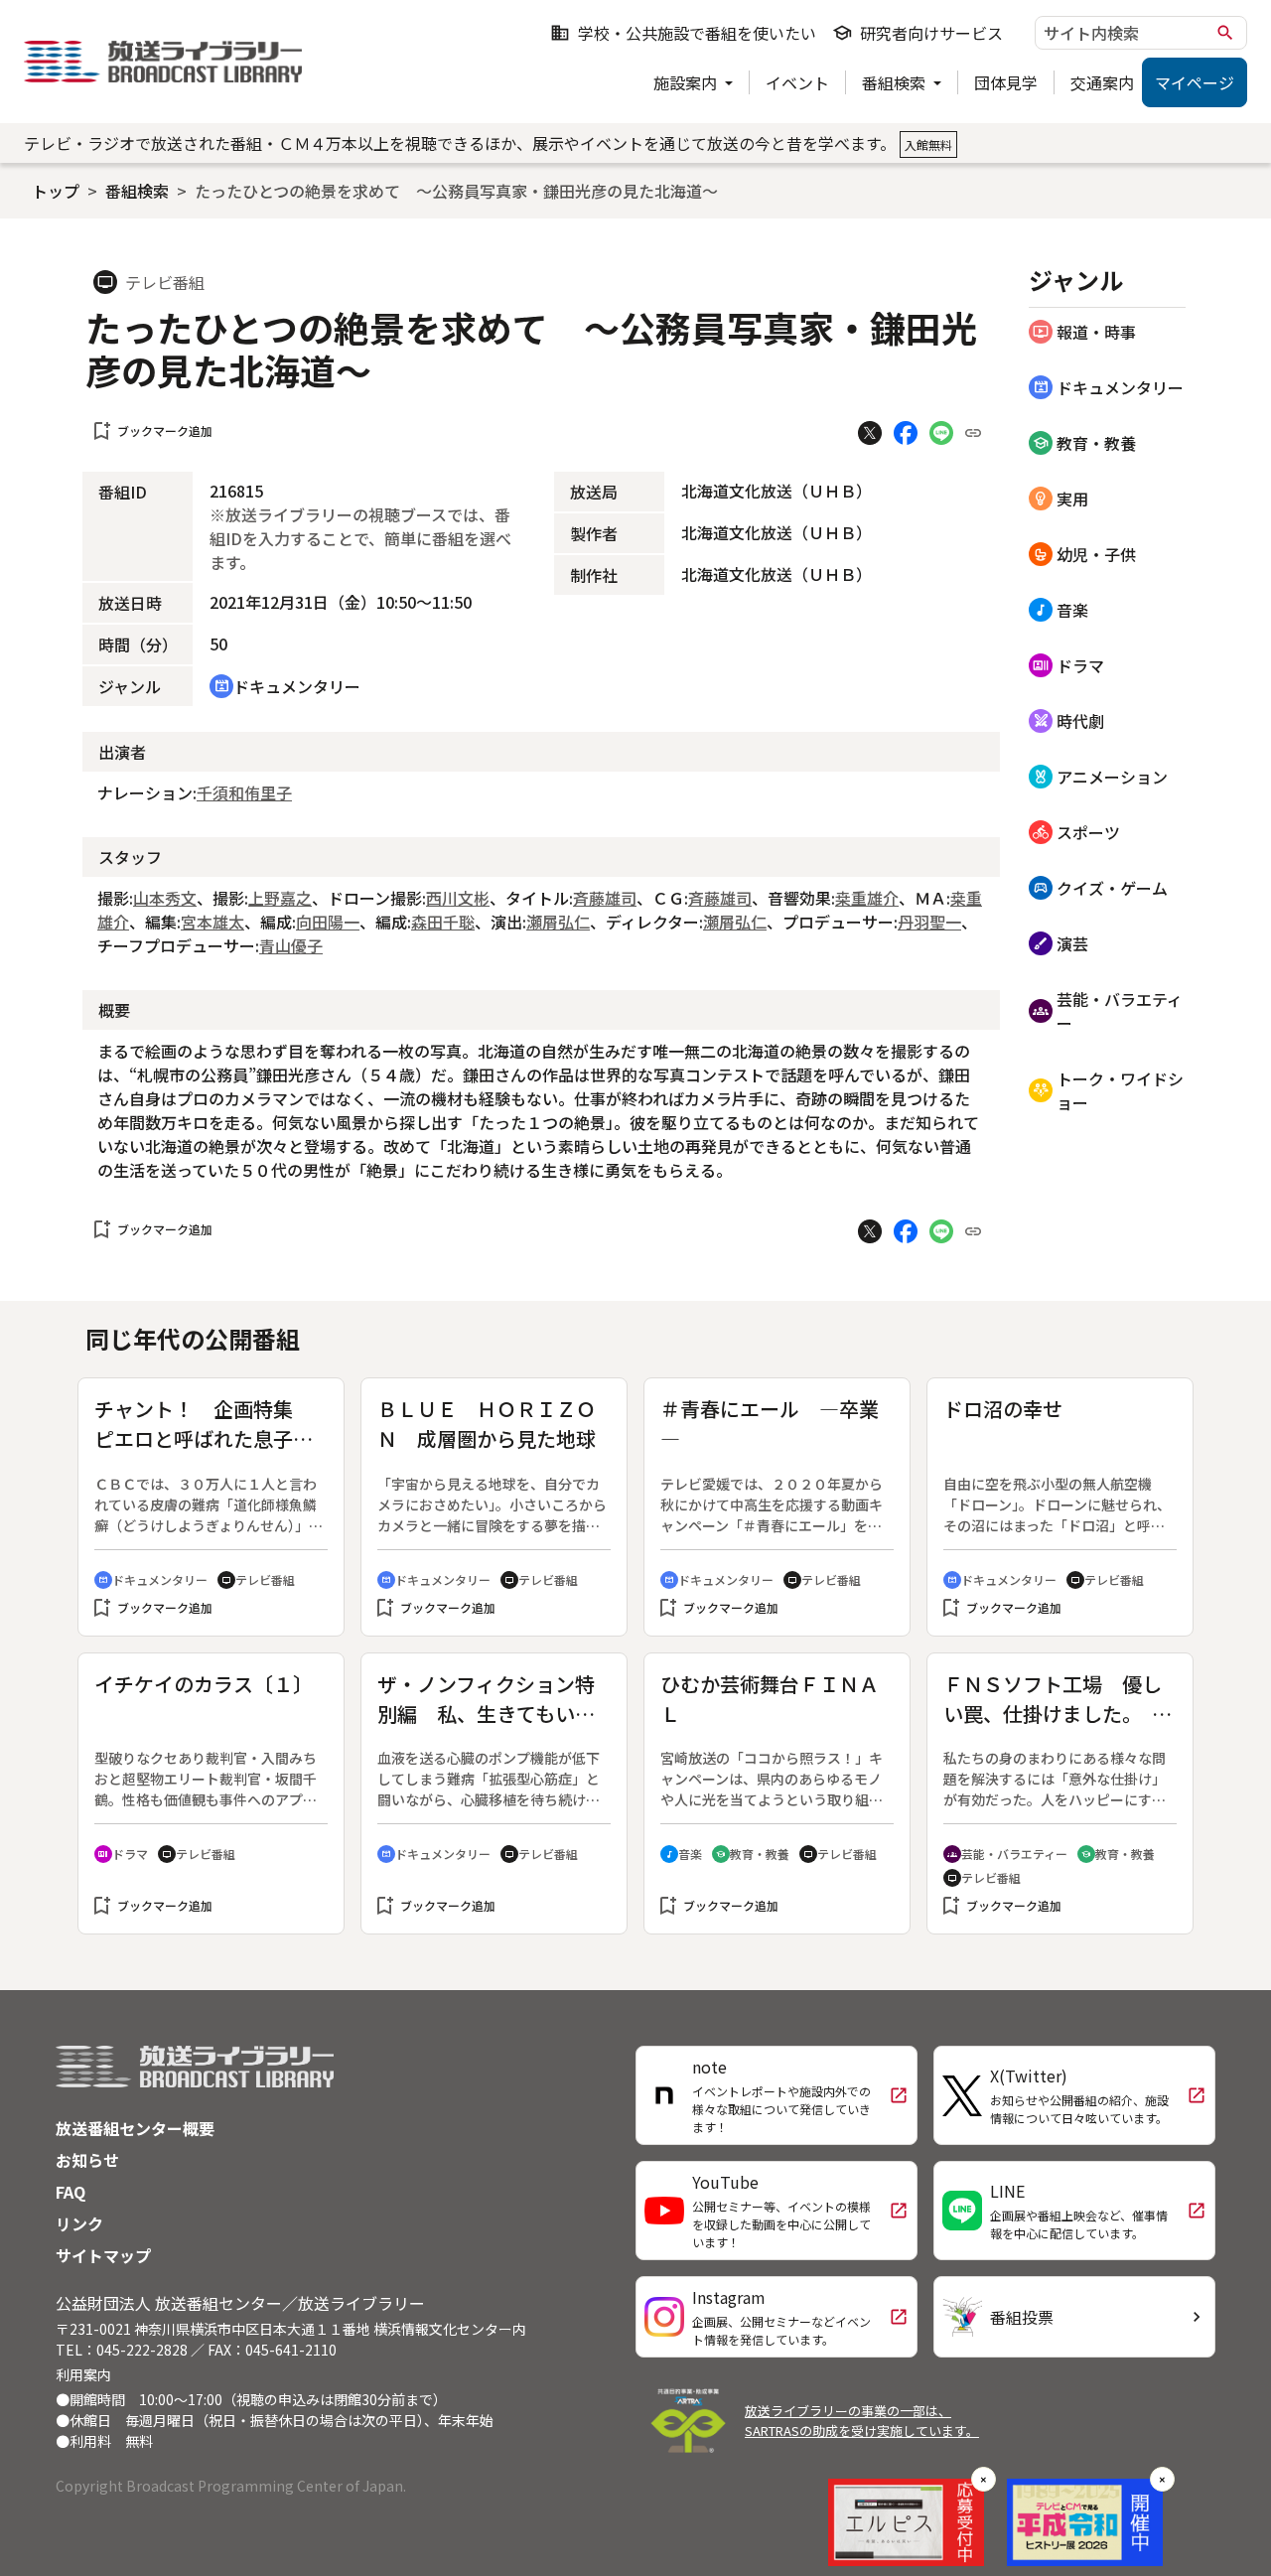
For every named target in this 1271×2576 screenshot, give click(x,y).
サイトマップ (103, 2255)
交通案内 (1102, 82)
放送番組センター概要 (135, 2128)
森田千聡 (443, 922)
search (1225, 33)
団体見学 (1006, 82)
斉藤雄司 (605, 898)
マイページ (1195, 82)
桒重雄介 (867, 898)
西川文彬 (458, 898)
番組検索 (896, 82)
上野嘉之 (280, 898)
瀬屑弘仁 (558, 922)
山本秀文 (165, 898)
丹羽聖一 (929, 922)
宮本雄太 (212, 922)
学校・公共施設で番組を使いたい (683, 33)
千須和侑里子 (244, 792)
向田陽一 (328, 922)
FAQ (71, 2192)
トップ (56, 191)
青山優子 (291, 945)
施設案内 (687, 82)
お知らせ (87, 2160)
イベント (797, 82)
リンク (79, 2223)
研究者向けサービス (918, 33)
